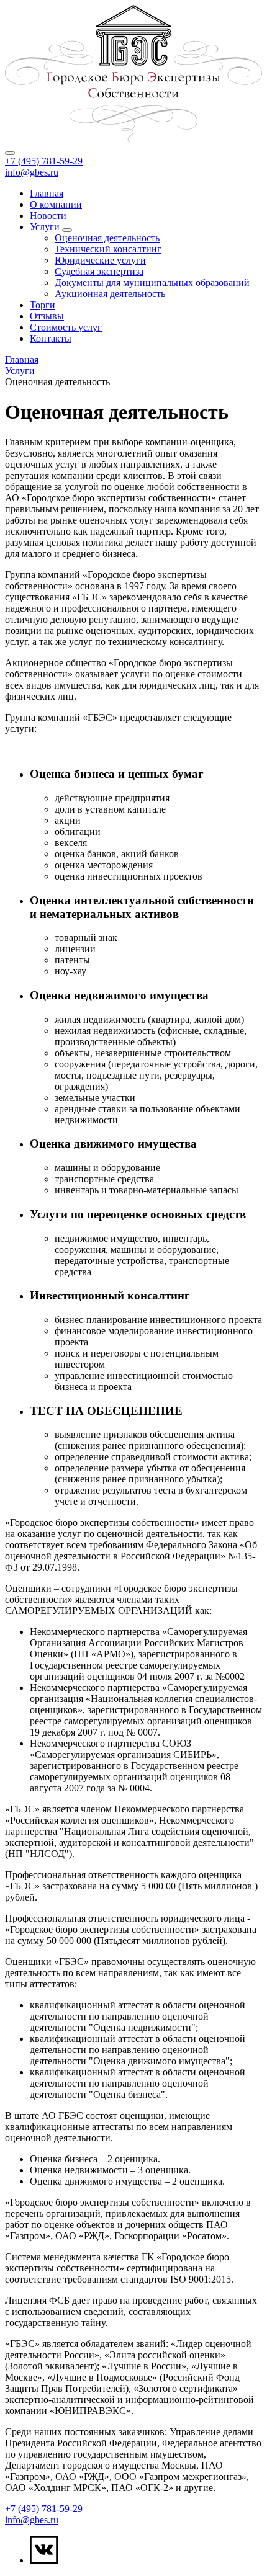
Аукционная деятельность (110, 294)
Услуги (45, 227)
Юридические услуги (100, 260)
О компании (56, 204)
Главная (47, 193)
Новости (48, 216)
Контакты (51, 338)
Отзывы (47, 316)
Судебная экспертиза (99, 271)
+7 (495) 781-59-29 (44, 161)
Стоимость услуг (66, 327)
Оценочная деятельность (107, 238)
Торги (43, 305)
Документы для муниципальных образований (152, 283)
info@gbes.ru (32, 172)
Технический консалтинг (108, 249)
